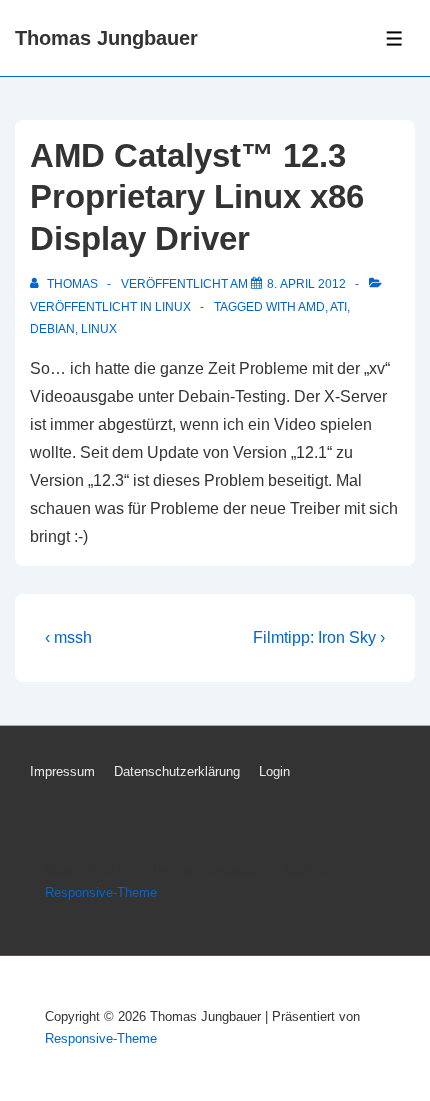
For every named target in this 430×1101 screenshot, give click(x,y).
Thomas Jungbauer (106, 38)
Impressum (62, 771)
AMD (311, 307)
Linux (173, 307)
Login (274, 771)
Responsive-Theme (101, 892)
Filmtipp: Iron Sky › (319, 637)
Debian (52, 329)
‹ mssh (68, 637)
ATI (338, 307)
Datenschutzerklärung (177, 771)
